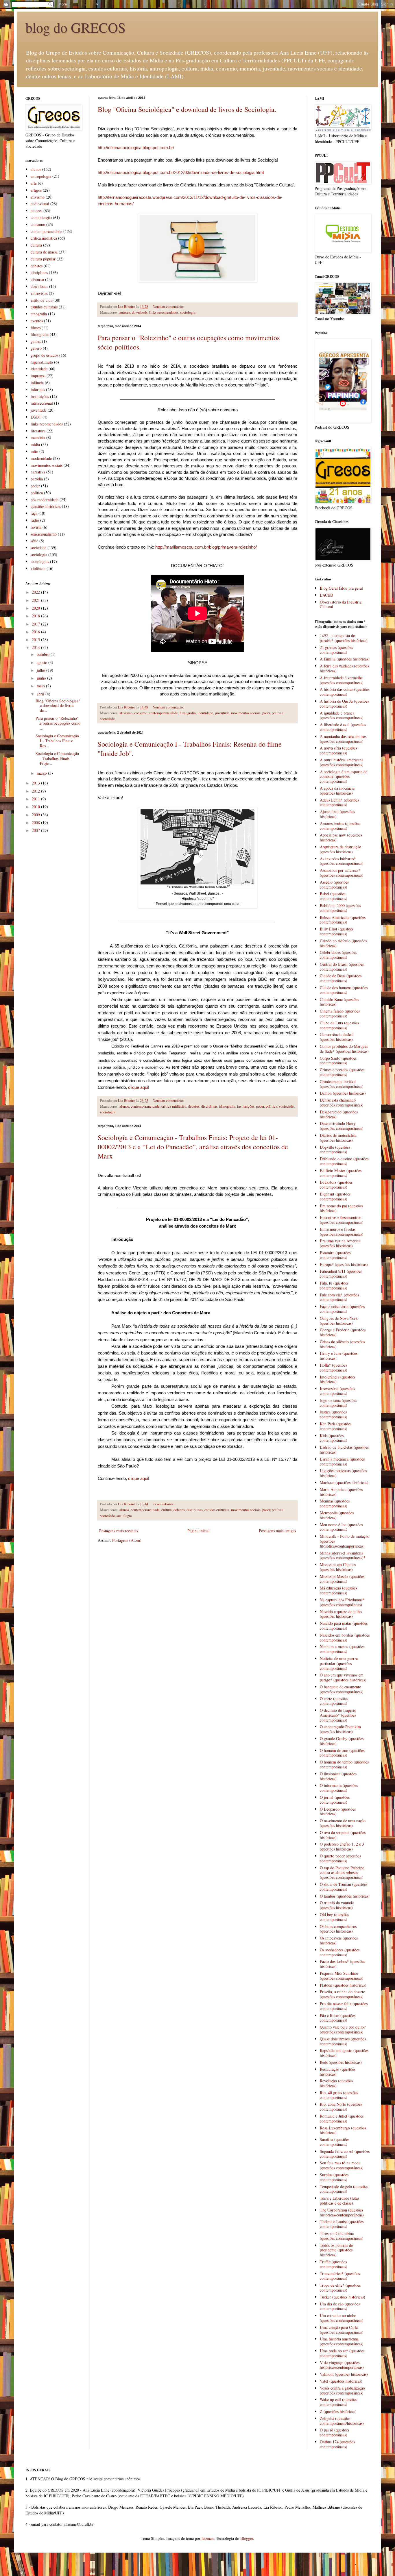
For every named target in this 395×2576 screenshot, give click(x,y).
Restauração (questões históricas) (338, 2072)
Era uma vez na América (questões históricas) (340, 1243)
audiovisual (40, 204)
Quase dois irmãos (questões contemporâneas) (343, 2041)
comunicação (41, 218)
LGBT (36, 417)
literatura (38, 431)
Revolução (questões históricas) (336, 2083)
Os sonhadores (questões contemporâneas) (340, 1952)
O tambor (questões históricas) (345, 1896)
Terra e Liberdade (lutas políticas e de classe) (339, 2201)
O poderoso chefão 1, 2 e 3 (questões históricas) (342, 1846)
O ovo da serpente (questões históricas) (343, 1835)
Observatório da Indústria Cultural (341, 604)
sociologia (188, 312)
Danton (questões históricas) (343, 1093)
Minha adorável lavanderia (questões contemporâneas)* (343, 1555)
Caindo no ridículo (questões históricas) (343, 943)
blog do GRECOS (76, 27)
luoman (208, 2538)
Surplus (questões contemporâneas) (334, 2177)
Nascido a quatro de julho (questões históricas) (341, 1614)
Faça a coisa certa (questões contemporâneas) (342, 1309)
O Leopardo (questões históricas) (338, 1811)
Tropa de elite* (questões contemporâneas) (340, 2288)
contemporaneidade (163, 713)
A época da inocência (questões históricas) (337, 791)
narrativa (38, 472)
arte (34, 183)
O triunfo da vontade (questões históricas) (337, 1905)
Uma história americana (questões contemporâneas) (342, 2341)
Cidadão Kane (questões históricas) (339, 1002)
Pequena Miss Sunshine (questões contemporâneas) (342, 1976)
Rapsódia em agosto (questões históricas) (344, 2053)
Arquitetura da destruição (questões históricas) (340, 849)
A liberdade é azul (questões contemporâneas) (343, 727)
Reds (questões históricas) (341, 2062)
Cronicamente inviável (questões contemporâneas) (342, 1084)
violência (38, 568)
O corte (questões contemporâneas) (334, 1701)
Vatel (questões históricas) (341, 2381)
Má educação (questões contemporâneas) (338, 1590)
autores (125, 312)
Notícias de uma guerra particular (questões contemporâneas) (339, 1663)
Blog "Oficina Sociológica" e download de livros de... (58, 706)
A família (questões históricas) (345, 659)
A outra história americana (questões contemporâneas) (342, 762)
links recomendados (164, 312)
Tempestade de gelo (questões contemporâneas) (344, 2189)
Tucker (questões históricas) (343, 2297)
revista (36, 527)
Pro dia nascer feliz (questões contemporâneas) (344, 2006)
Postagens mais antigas (277, 1531)
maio (41, 686)
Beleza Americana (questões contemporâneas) (343, 920)
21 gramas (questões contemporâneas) (336, 650)
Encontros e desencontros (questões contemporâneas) (342, 1220)
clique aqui (138, 1087)
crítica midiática (174, 1106)
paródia (37, 479)
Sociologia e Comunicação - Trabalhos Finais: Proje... (57, 758)
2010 (36, 807)
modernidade (41, 458)
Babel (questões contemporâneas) (334, 896)
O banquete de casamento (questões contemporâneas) (342, 1689)
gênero (36, 348)
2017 (36, 624)
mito (34, 451)
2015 (36, 640)
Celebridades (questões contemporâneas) (338, 955)
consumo (141, 713)
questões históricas (46, 506)
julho (41, 670)
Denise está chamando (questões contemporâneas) (342, 1102)
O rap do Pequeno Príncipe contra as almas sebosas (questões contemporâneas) (342, 1873)
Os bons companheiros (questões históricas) (338, 1929)
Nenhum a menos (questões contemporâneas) (342, 1649)
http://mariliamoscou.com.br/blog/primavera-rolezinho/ (206, 547)
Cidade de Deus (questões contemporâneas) (341, 978)
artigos (36, 190)
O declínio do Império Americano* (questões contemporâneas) (338, 1715)
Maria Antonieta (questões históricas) (341, 1492)
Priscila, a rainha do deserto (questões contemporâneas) (343, 1994)
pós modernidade (45, 500)
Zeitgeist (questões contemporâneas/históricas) (342, 2421)
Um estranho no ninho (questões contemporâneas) (342, 2318)
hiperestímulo (42, 362)
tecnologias (40, 561)
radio (35, 520)
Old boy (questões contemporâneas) (334, 1917)
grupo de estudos (44, 355)
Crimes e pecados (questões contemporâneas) (342, 1072)
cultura (167, 1510)
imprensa (38, 376)
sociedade (107, 719)
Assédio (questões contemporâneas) (334, 884)
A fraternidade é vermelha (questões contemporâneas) (342, 680)
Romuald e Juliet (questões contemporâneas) (342, 2118)
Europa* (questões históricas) (344, 1264)
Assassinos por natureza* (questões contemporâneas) (342, 873)
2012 (36, 791)
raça (34, 513)
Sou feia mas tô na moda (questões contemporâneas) (342, 2165)
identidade (205, 713)
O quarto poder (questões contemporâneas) (340, 1858)
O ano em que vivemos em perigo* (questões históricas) (343, 1677)
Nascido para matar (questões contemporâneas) (344, 1626)
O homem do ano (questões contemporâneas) (342, 1753)
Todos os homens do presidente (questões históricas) (336, 2250)
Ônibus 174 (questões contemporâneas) (337, 2444)
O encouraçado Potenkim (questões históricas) (340, 1729)
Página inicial (199, 1531)
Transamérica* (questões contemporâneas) (340, 2276)
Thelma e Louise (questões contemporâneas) (342, 2224)
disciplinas (209, 1106)
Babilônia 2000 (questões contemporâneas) (340, 908)
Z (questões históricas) (338, 2411)
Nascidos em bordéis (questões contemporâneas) (345, 1637)
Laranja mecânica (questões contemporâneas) (342, 1461)
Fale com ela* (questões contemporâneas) (339, 1297)
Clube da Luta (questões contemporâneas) (339, 1025)
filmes (36, 328)
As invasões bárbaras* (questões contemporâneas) (342, 861)
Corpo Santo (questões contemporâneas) (338, 1061)
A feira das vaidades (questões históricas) (344, 668)
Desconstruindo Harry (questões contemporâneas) (342, 1126)
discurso (37, 279)
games (36, 341)
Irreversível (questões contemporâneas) (337, 1391)
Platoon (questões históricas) (343, 1985)
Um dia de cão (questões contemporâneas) (340, 2306)
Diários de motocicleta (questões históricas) (338, 1138)
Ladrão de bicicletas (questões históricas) (344, 1450)
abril (41, 694)
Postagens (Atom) (127, 1540)
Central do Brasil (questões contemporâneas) (342, 967)
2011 (36, 799)
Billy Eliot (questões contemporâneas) (337, 931)
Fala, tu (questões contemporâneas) (334, 1285)
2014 (36, 647)
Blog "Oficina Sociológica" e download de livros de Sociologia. (187, 109)
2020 (36, 608)
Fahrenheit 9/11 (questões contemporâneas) (341, 1274)
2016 (36, 632)
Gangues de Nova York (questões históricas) (339, 1321)
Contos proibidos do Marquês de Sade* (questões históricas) (344, 1049)
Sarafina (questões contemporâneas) (335, 2142)
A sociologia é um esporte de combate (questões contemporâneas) (344, 777)
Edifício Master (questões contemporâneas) (341, 1173)
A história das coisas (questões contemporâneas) (345, 692)
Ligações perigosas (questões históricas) (343, 1473)
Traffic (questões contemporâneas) (334, 2264)
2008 (36, 822)
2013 (36, 783)
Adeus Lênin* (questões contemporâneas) (339, 802)
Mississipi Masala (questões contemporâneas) (342, 1579)
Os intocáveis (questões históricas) (339, 1940)
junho (42, 678)
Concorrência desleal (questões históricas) (337, 1037)
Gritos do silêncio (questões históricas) (342, 1344)
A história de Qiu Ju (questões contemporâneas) (344, 704)
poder (266, 713)
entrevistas (39, 293)
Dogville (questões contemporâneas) (335, 1150)
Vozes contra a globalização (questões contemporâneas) (342, 2390)
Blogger (247, 2538)
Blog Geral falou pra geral (341, 588)
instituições (246, 1106)
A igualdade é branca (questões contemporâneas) (342, 715)
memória (38, 437)
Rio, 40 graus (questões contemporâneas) (339, 2095)
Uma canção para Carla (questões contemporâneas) (342, 2330)
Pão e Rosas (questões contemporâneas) (338, 2018)
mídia (35, 444)
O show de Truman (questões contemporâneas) (344, 1887)
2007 (36, 830)
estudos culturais (217, 1510)
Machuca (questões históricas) (344, 1482)
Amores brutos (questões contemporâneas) (340, 826)
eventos (37, 321)
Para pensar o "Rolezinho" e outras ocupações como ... (58, 723)
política (278, 713)
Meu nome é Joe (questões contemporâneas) (341, 1527)
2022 (36, 592)
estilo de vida (41, 300)
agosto (43, 662)
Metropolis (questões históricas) (337, 1515)
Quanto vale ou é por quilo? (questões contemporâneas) (343, 2029)
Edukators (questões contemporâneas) (336, 1185)
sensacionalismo (44, 534)
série (34, 541)
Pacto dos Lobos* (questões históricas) (342, 1964)
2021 (36, 600)
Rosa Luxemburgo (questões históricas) (343, 2130)
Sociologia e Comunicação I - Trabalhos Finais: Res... (57, 741)
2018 (36, 616)
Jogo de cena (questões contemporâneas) (338, 1403)
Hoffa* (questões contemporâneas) (334, 1367)
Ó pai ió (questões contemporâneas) (335, 2432)
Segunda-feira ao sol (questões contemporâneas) (345, 2154)
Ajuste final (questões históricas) (337, 814)
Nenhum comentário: (169, 307)
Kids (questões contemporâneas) (334, 1438)
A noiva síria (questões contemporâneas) (338, 750)
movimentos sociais (246, 713)
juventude (222, 713)
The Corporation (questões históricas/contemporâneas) (342, 2212)
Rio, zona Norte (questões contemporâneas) (341, 2107)
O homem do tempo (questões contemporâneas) (344, 1764)
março (42, 773)
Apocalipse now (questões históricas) (341, 837)
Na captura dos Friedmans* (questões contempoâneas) (342, 1602)
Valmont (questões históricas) (344, 2374)
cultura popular (43, 259)
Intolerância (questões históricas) (338, 1379)
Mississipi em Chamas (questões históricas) (338, 1567)
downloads (140, 312)
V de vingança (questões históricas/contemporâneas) (342, 2365)
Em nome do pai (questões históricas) (342, 1208)
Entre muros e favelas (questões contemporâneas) (342, 1232)
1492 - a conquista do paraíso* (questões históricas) (344, 638)
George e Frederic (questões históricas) (343, 1332)
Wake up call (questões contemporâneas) (338, 2402)
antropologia (41, 176)
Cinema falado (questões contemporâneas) (340, 1013)
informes (38, 389)
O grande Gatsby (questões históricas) (342, 1741)
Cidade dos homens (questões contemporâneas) (344, 990)
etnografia (39, 314)
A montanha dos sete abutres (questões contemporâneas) (343, 739)
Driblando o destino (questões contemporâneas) (344, 1161)
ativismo (126, 713)
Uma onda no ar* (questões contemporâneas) (342, 2353)
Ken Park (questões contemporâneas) (336, 1426)
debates (194, 1106)
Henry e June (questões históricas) (339, 1356)
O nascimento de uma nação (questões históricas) (343, 1823)
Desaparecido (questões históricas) (339, 1114)
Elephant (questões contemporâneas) (335, 1196)
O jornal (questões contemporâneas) (335, 1800)
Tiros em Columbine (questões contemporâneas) (342, 2236)
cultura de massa (44, 252)
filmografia (188, 713)
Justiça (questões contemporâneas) (334, 1414)
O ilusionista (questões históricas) (338, 1776)
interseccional (42, 403)
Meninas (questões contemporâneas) (335, 1503)
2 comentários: (164, 1504)
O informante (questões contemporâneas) (339, 1788)
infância (37, 383)
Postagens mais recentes (119, 1531)
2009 (36, 815)
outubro (44, 654)
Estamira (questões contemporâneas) (335, 1255)
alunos (124, 1106)
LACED (326, 595)
